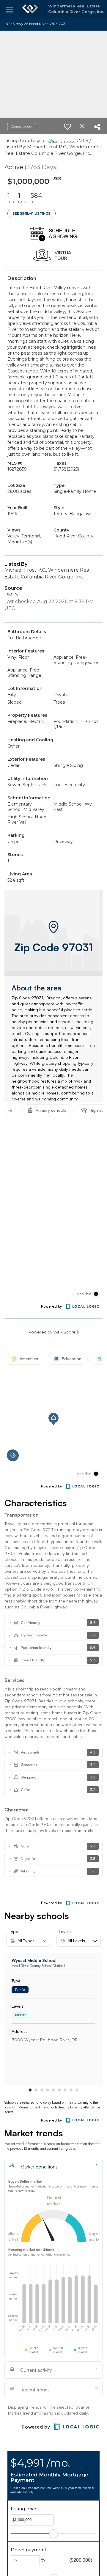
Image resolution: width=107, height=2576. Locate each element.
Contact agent (22, 126)
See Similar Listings (32, 213)
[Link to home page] (30, 9)
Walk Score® (66, 1332)
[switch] (67, 127)
